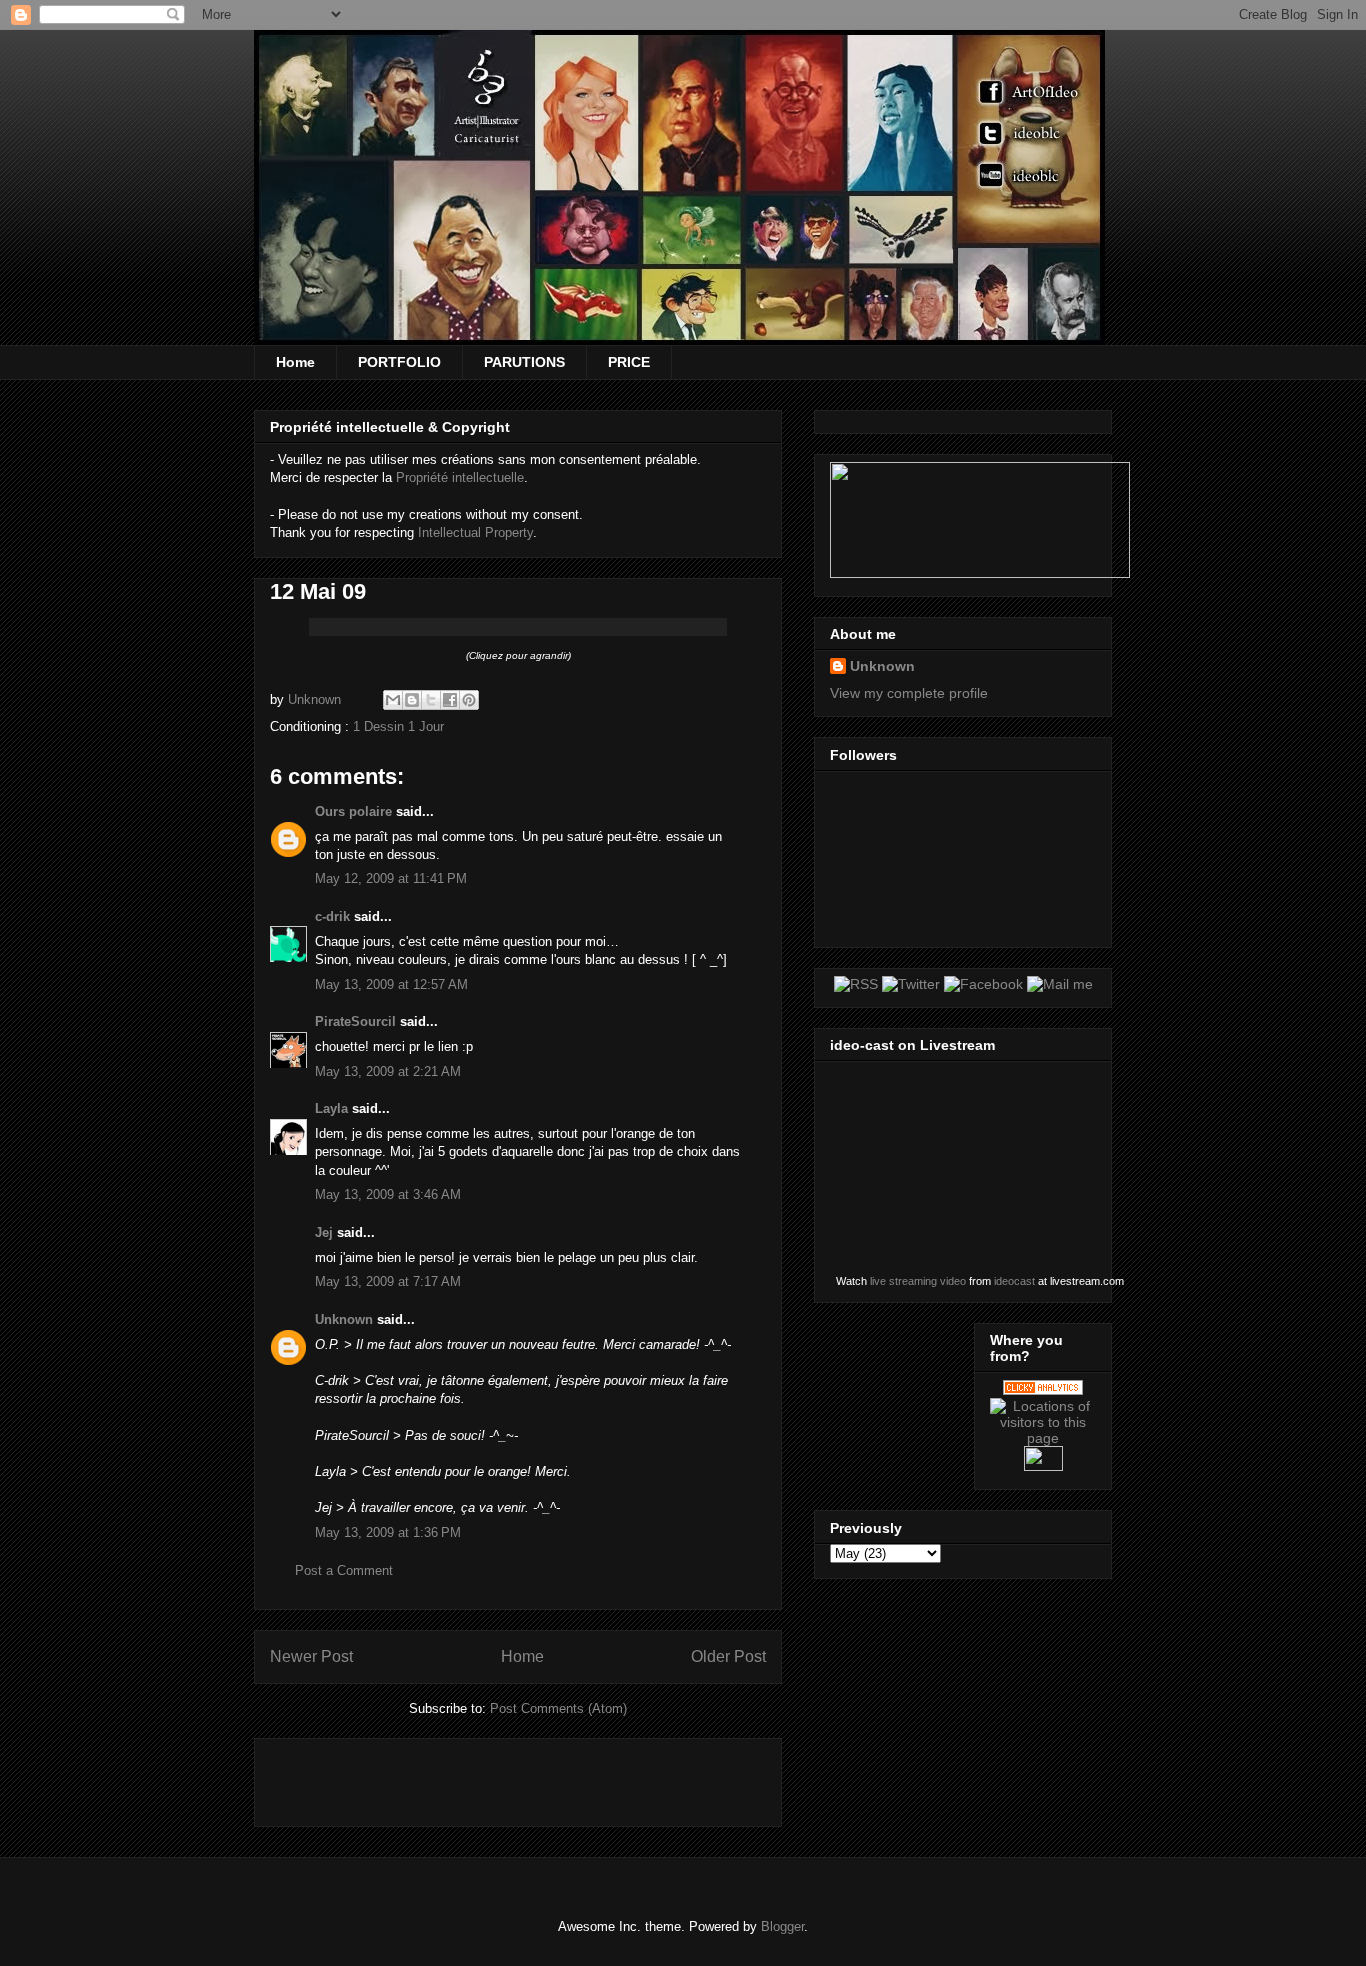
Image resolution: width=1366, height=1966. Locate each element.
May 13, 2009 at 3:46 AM (388, 1194)
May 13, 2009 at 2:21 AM (388, 1071)
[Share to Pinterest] (469, 700)
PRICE (629, 362)
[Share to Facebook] (450, 700)
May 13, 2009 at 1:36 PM (388, 1532)
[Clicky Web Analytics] (1043, 1390)
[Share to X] (431, 700)
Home (295, 362)
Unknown (344, 1319)
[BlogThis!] (412, 700)
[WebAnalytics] (1043, 1466)
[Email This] (393, 700)
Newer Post (311, 1656)
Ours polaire (353, 811)
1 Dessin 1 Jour (398, 726)
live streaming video (918, 1281)
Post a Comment (344, 1570)
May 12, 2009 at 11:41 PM (391, 878)
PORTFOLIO (399, 362)
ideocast (1014, 1281)
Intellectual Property (475, 532)
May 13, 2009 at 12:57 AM (391, 984)
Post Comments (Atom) (558, 1708)
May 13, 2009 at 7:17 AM (388, 1281)
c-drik (332, 916)
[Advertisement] (504, 1776)
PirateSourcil (355, 1021)
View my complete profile (909, 693)
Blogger (782, 1926)
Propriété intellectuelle (460, 477)
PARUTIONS (524, 362)
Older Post (728, 1656)
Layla (331, 1108)
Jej (324, 1232)
